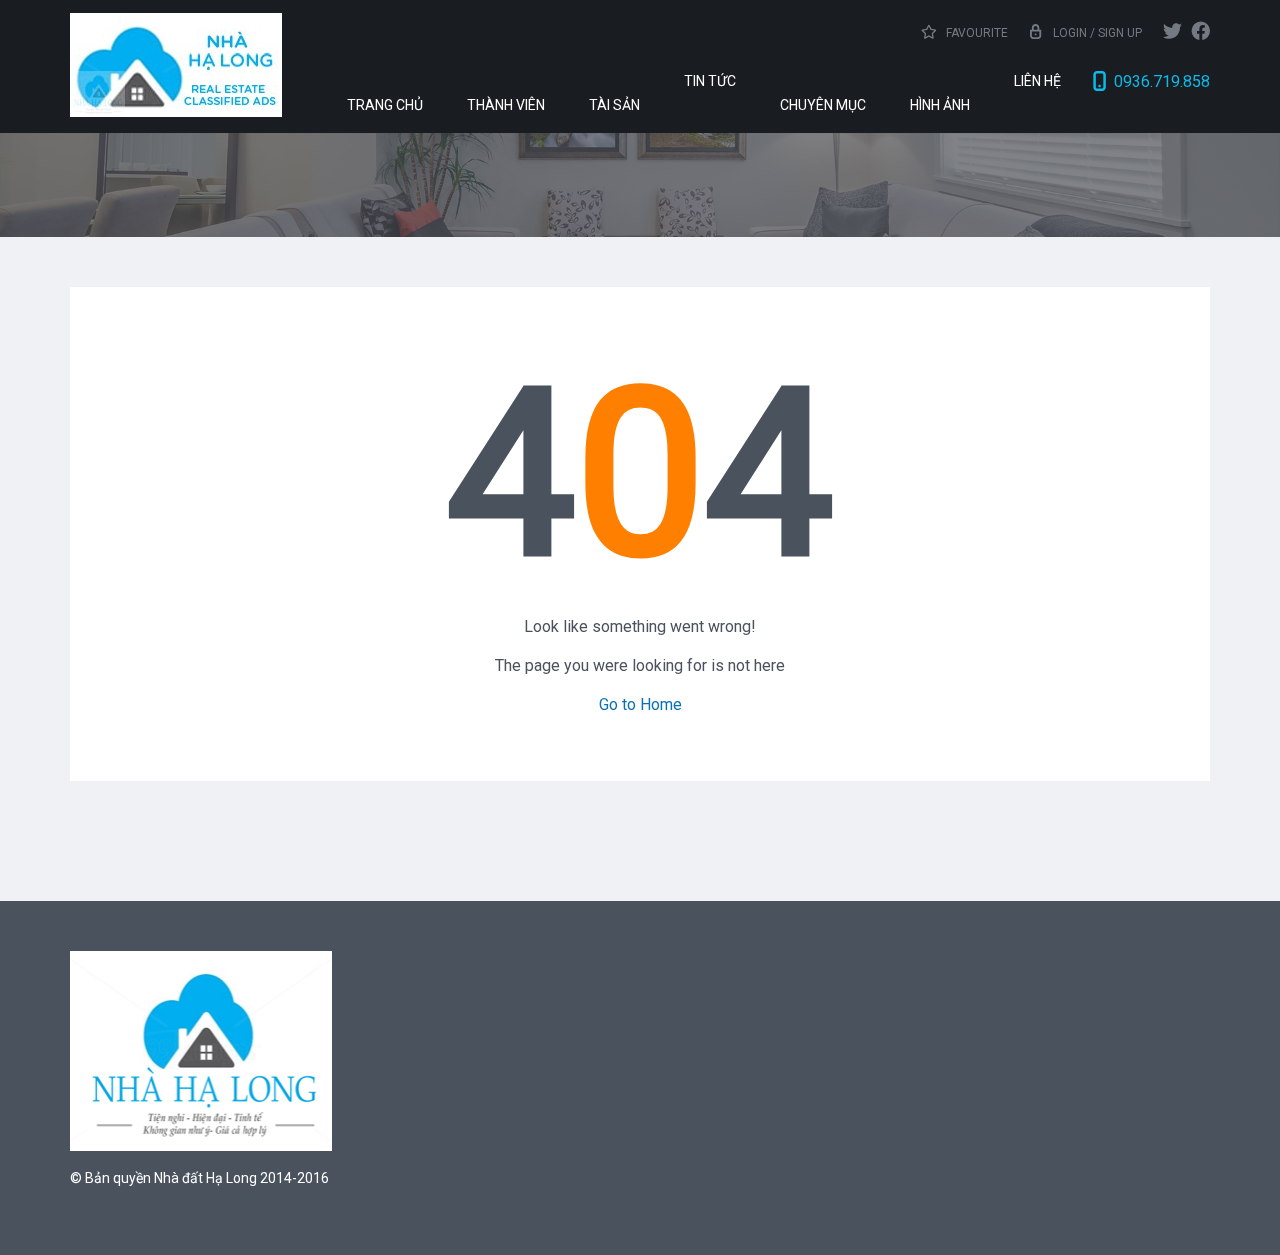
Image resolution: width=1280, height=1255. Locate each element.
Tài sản (614, 105)
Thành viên (506, 105)
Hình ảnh (940, 105)
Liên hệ (1037, 81)
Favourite (975, 33)
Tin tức (710, 81)
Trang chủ (385, 105)
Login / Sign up (1097, 33)
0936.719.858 (1162, 81)
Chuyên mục (823, 105)
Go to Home (640, 704)
